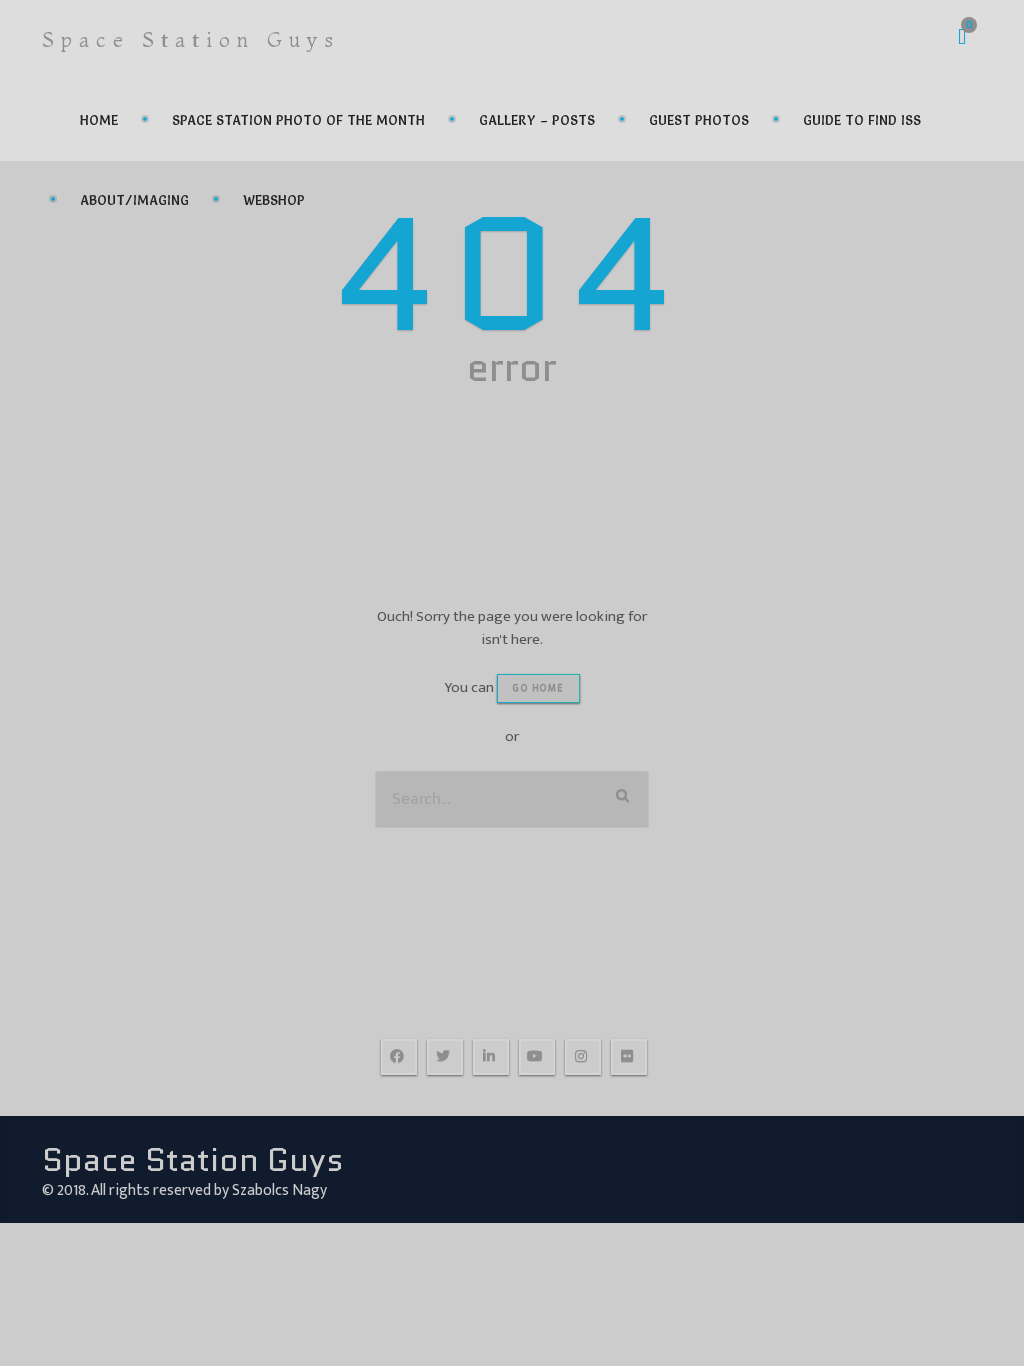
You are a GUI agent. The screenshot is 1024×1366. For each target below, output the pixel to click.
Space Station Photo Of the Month (298, 120)
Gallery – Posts (537, 120)
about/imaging (134, 200)
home (99, 120)
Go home (538, 688)
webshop (274, 200)
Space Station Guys (191, 39)
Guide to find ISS (862, 120)
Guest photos (699, 120)
